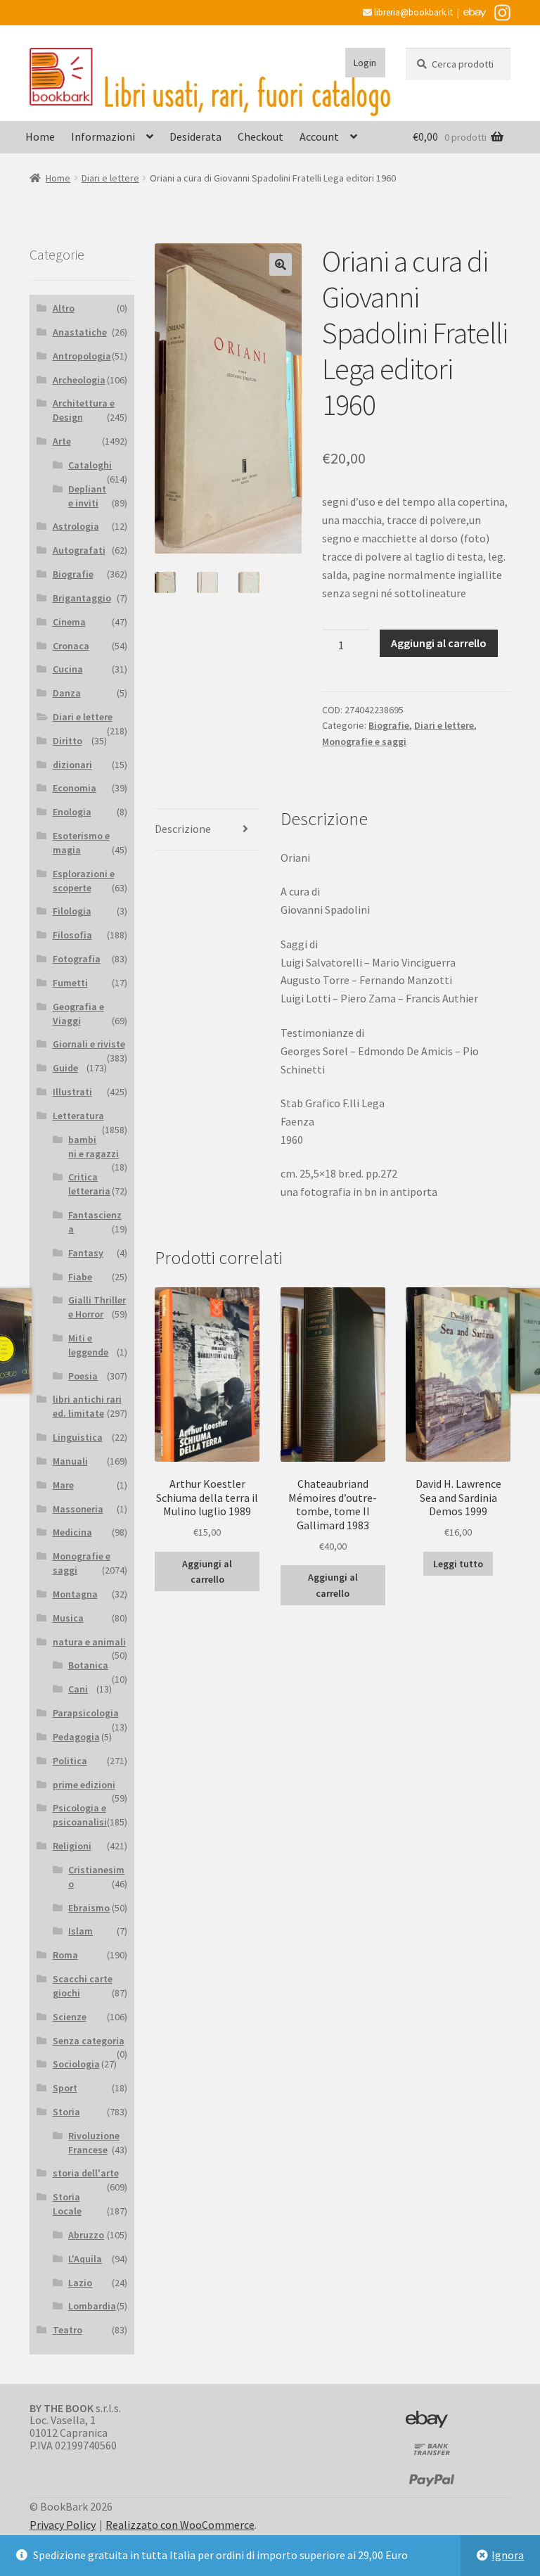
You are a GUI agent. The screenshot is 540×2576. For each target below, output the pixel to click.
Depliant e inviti (87, 496)
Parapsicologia (86, 1713)
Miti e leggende (88, 1345)
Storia (66, 2112)
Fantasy (86, 1253)
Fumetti (70, 983)
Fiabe (80, 1277)
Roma (65, 1955)
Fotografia (77, 959)
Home (40, 136)
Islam (81, 1931)
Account (319, 136)
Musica (68, 1618)
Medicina (72, 1532)
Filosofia (72, 935)
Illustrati (72, 1092)
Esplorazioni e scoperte (84, 881)
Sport (65, 2088)
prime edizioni (84, 1785)
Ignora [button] (508, 2555)
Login (365, 63)
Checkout (261, 136)
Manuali (70, 1461)
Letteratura (78, 1116)
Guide (65, 1068)
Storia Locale (67, 2204)
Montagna (75, 1594)
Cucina (68, 669)
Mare (63, 1485)
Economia (75, 788)
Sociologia (76, 2064)
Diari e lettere (110, 178)
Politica (70, 1761)
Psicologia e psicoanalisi (80, 1815)
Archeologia (79, 380)
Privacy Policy (63, 2525)
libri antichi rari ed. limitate (87, 1406)
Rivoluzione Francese (94, 2143)
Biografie (389, 725)
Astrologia (76, 526)
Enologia (72, 812)
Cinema (69, 622)
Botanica (88, 1665)
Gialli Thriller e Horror (97, 1307)
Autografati (79, 550)
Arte (62, 441)
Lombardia (92, 2306)
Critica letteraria (89, 1184)
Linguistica (78, 1437)
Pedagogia (76, 1737)
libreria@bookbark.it (412, 12)
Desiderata (195, 136)
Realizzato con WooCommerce (180, 2525)
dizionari (72, 765)
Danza (67, 693)
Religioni (72, 1846)
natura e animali (89, 1642)
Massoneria (78, 1509)
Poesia (83, 1376)
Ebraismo (89, 1908)
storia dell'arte (86, 2173)
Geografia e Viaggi (78, 1014)
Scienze (70, 2017)
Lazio (80, 2283)
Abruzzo (86, 2235)
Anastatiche (80, 332)
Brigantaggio (82, 598)
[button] (281, 264)
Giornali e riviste (89, 1044)
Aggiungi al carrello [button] (207, 1572)
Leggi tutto (458, 1564)
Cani (78, 1689)
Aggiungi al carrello (439, 643)
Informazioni (103, 136)
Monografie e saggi (364, 741)
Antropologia (82, 356)
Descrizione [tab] (183, 829)
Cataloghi (90, 465)
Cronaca (71, 646)
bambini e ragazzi (94, 1147)
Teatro (67, 2330)
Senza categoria (89, 2041)
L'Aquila (85, 2259)
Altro (64, 308)
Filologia (72, 911)
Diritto (67, 741)
